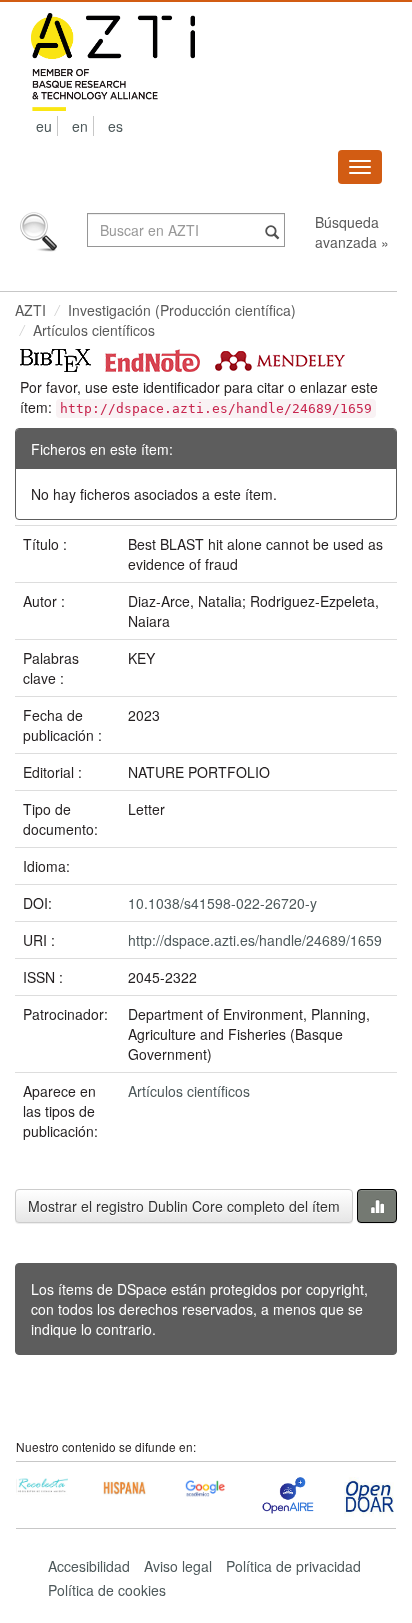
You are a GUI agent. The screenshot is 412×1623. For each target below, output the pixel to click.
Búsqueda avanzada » (352, 232)
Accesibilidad (89, 1566)
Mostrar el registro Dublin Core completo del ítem (184, 1206)
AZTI (30, 310)
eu (44, 126)
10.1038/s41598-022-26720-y (222, 903)
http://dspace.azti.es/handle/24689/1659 (255, 940)
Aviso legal (178, 1566)
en (80, 126)
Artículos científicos (94, 330)
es (115, 126)
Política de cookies (107, 1590)
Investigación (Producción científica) (182, 310)
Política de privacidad (293, 1566)
